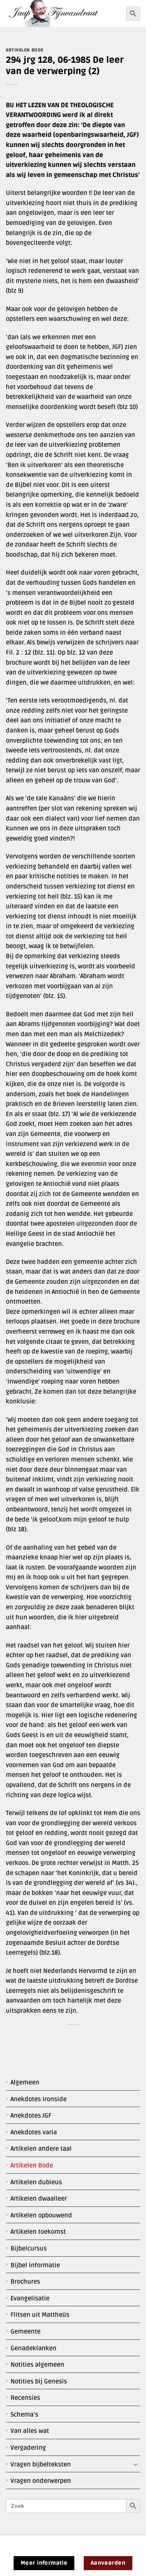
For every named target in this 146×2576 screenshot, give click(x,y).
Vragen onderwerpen (41, 2481)
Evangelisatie (30, 2298)
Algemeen (25, 2082)
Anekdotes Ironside (39, 2099)
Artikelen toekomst (38, 2232)
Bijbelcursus (29, 2249)
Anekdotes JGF (31, 2116)
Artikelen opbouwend (41, 2215)
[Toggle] (135, 2465)
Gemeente (26, 2332)
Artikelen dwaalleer (39, 2199)
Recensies (25, 2398)
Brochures (25, 2282)
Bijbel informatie (35, 2265)
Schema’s (24, 2415)
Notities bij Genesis (39, 2381)
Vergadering (28, 2448)
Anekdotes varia (34, 2132)
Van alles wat (30, 2431)
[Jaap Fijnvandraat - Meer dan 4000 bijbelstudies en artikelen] (63, 13)
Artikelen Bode (32, 2166)
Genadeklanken (33, 2348)
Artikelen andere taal (41, 2149)
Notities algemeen (37, 2365)
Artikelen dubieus (36, 2182)
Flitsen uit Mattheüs (40, 2315)
